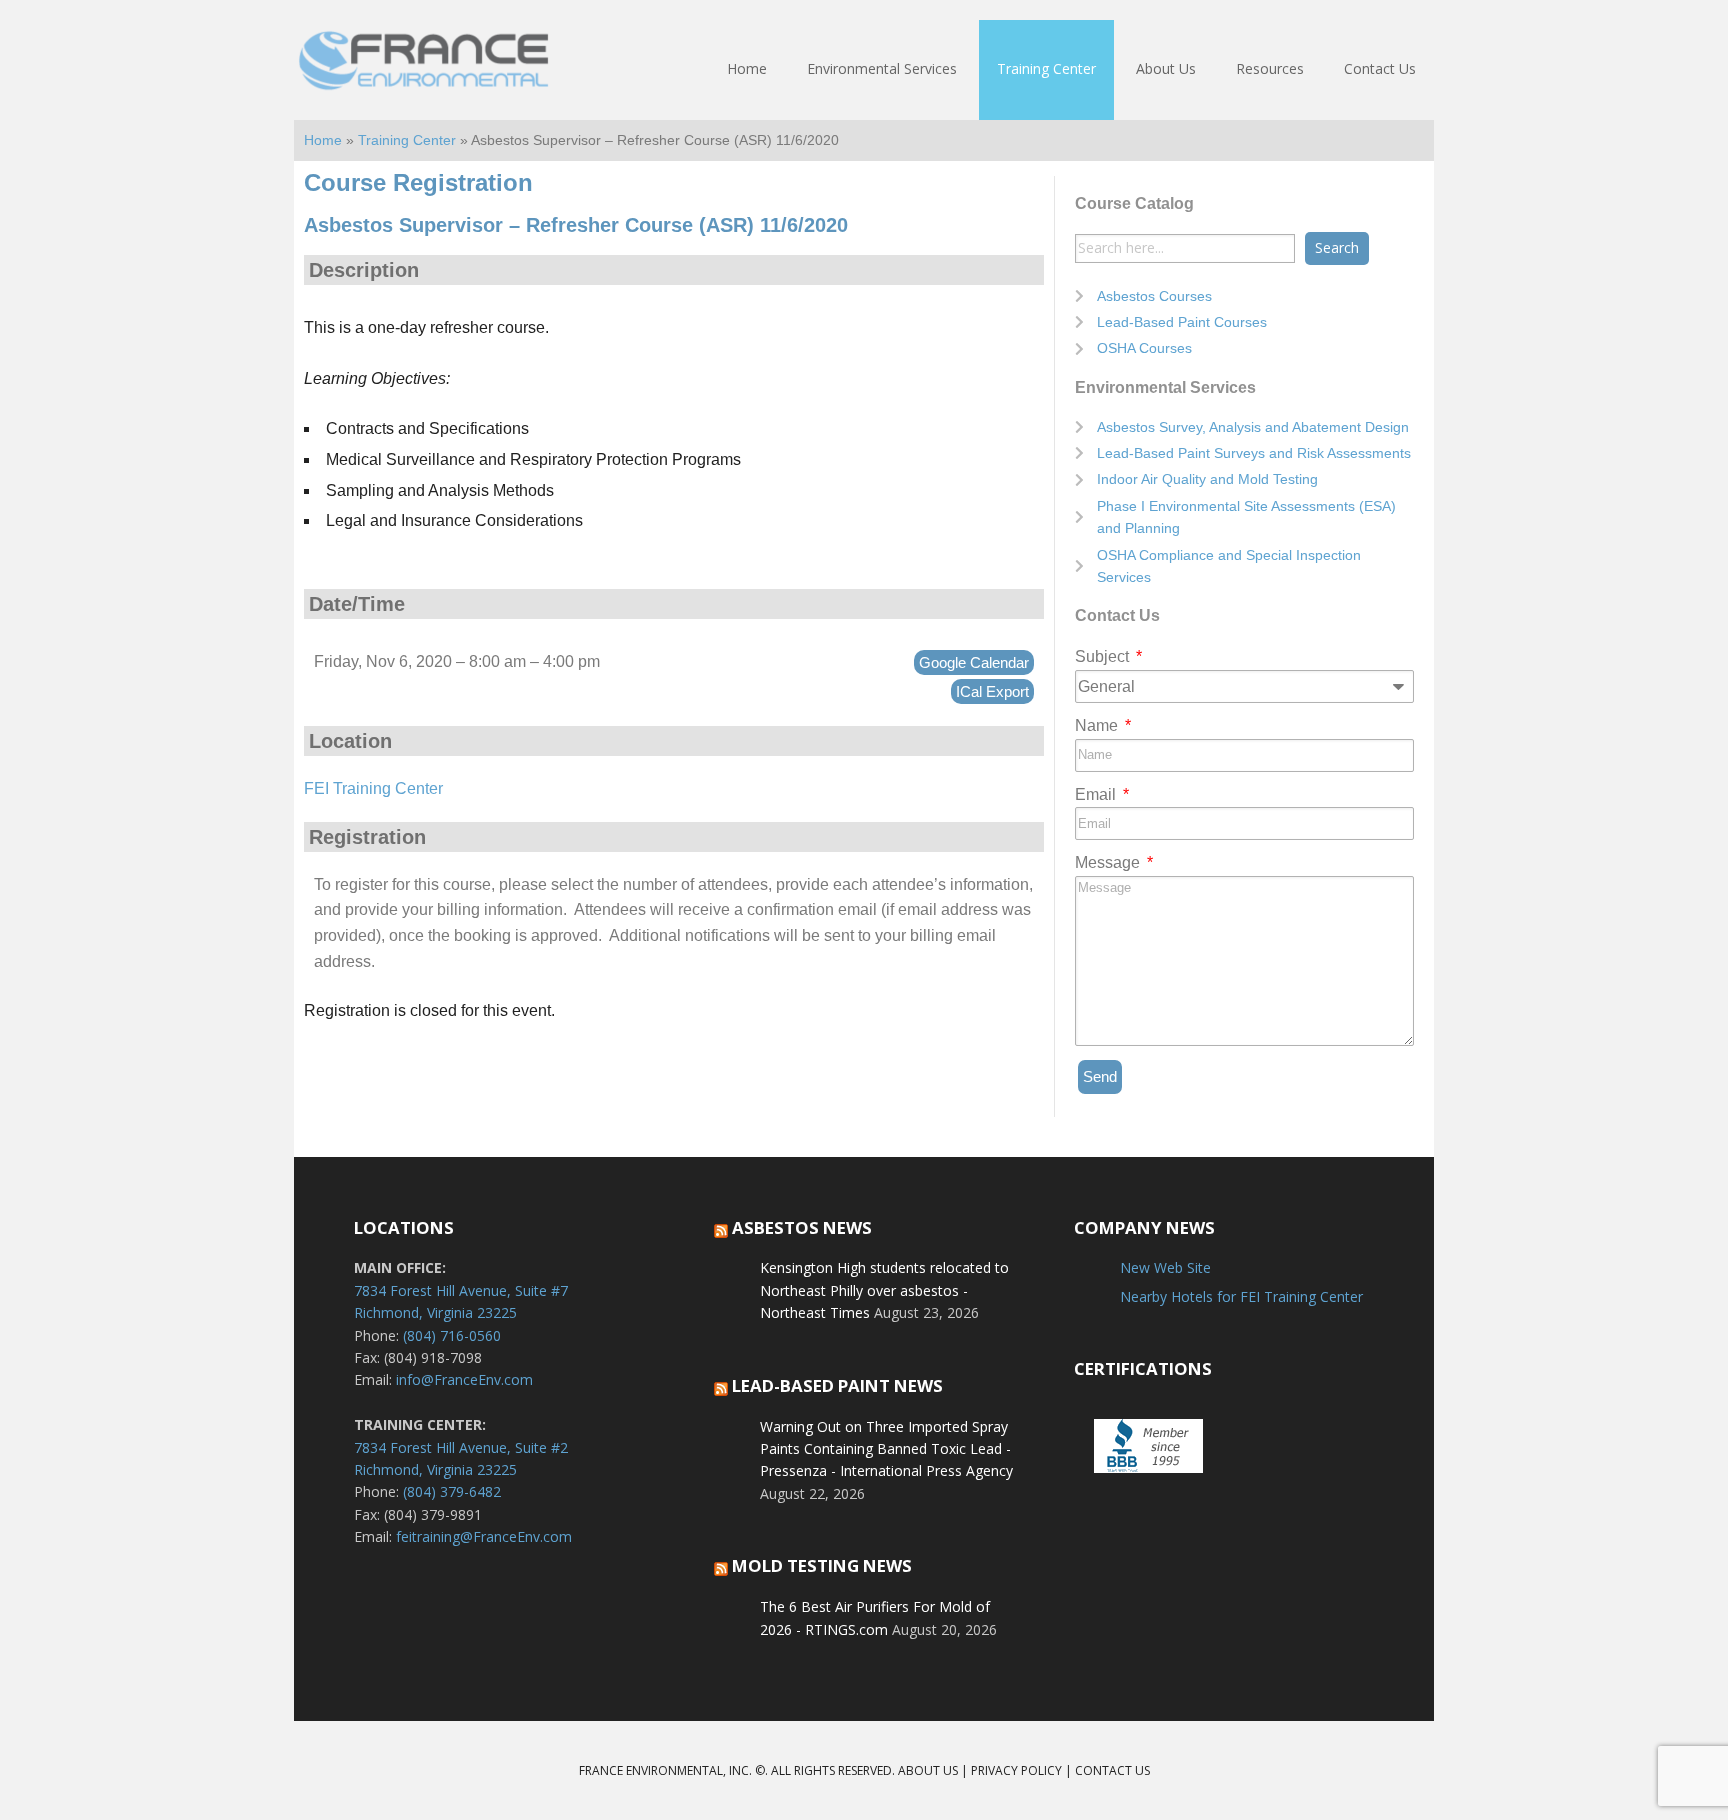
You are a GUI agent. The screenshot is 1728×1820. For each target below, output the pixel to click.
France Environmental (424, 70)
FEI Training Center (373, 788)
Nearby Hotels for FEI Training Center (1241, 1296)
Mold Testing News (822, 1565)
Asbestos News (802, 1227)
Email (1097, 794)
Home (323, 140)
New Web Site (1165, 1267)
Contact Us (1112, 1770)
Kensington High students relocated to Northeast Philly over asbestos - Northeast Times (884, 1290)
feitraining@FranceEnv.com (484, 1536)
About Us (928, 1770)
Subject (1104, 656)
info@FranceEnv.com (464, 1379)
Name (1098, 725)
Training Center (407, 140)
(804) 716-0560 (452, 1335)
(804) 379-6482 (452, 1491)
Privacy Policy (1016, 1770)
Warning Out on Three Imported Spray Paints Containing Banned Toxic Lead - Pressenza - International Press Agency (886, 1449)
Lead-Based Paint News (837, 1385)
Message (1109, 862)
